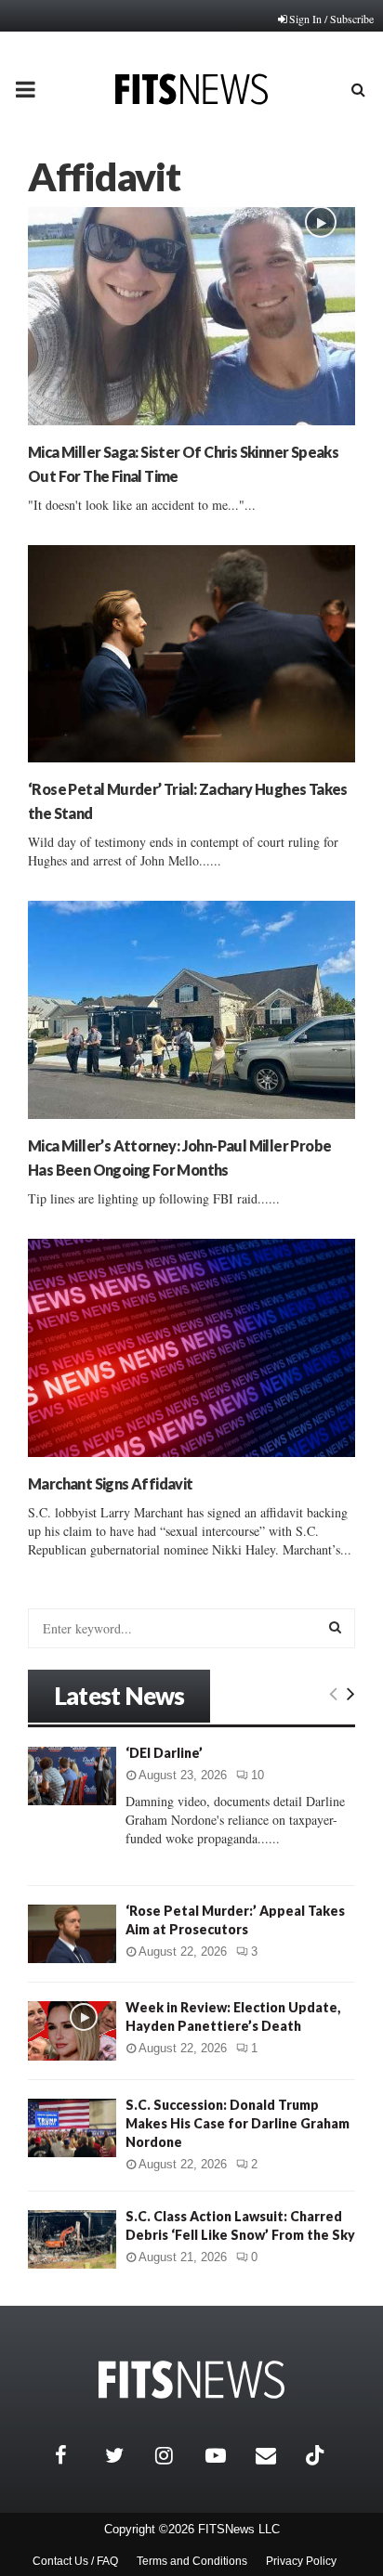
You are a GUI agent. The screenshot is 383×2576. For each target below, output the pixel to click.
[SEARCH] (335, 1627)
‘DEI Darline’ (164, 1753)
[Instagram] (176, 2455)
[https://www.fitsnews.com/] (191, 2380)
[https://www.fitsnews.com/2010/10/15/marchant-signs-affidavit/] (191, 1348)
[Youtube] (226, 2455)
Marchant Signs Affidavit (111, 1483)
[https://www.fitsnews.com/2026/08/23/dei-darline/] (72, 1776)
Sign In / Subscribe (331, 19)
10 (258, 1775)
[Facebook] (75, 2455)
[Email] (276, 2455)
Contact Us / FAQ (75, 2561)
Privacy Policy (301, 2561)
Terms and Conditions (192, 2561)
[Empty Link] (333, 1693)
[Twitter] (125, 2455)
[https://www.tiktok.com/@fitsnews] (317, 2455)
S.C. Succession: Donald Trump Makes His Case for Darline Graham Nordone (238, 2123)
